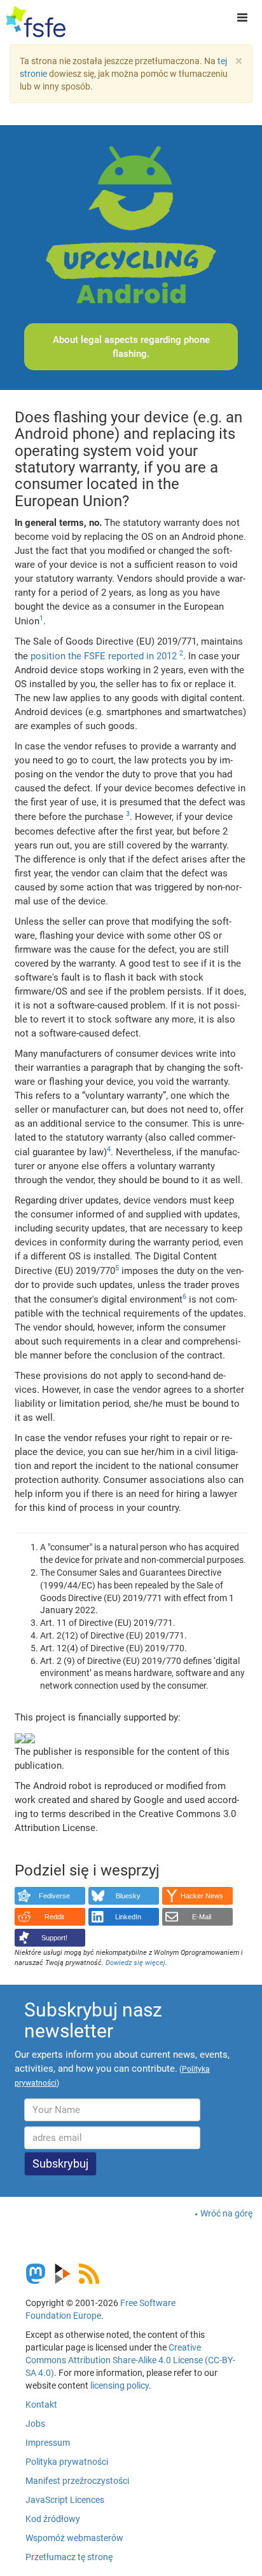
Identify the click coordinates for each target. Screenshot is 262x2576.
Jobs (35, 2424)
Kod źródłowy (53, 2519)
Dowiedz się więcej (135, 1963)
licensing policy (120, 2385)
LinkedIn (128, 1917)
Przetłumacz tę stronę (69, 2557)
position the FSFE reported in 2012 (104, 656)
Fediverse (54, 1896)
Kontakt (41, 2405)
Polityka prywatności (67, 2462)
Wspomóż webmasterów (74, 2538)
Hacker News (202, 1896)
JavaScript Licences (65, 2500)
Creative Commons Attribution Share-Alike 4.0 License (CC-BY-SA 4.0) (130, 2360)
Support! (54, 1938)
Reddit (54, 1917)
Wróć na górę (226, 2213)
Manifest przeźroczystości (77, 2481)
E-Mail (202, 1917)
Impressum (48, 2443)
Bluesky (128, 1896)
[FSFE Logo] (36, 22)
